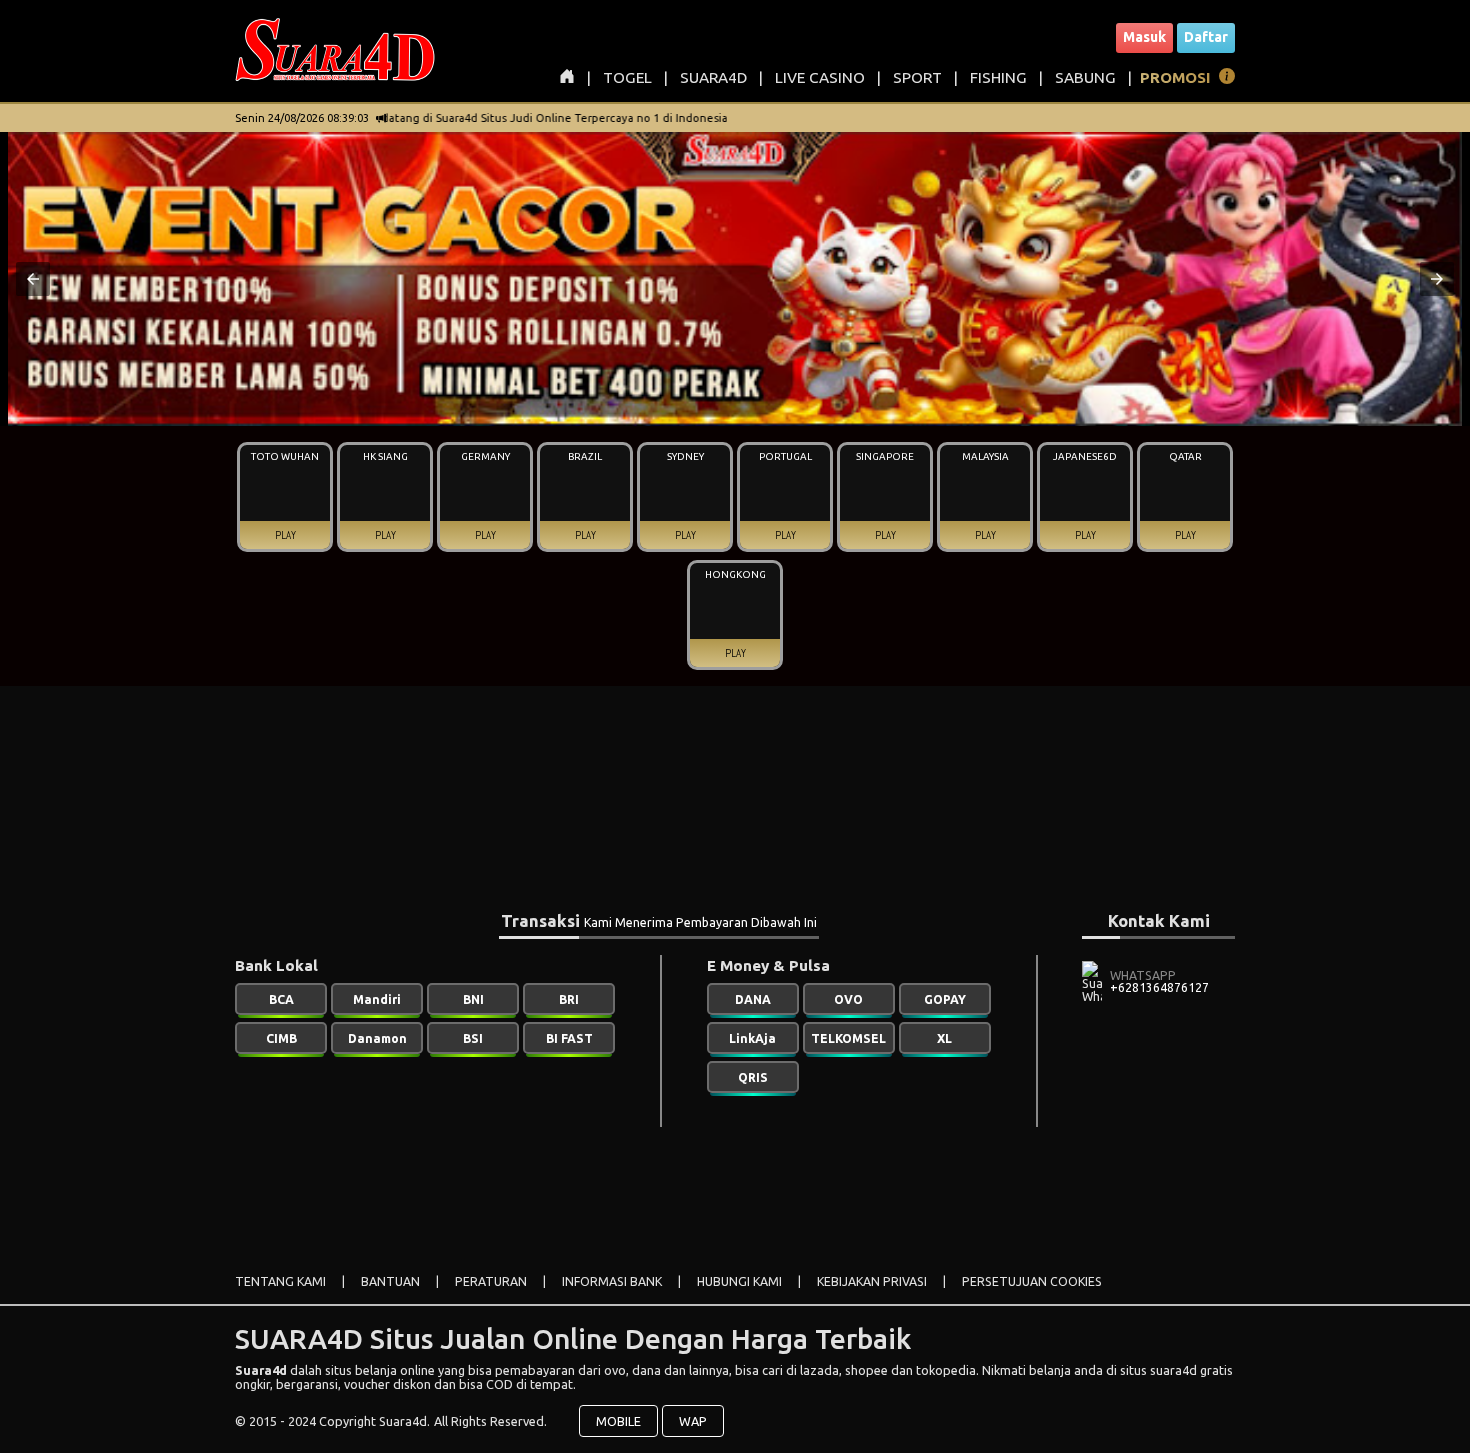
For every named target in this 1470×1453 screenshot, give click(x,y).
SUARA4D (713, 77)
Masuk (1144, 37)
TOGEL (627, 77)
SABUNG (1085, 77)
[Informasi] (1227, 79)
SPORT (917, 77)
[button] (33, 279)
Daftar (1206, 37)
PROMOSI (1175, 77)
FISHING (998, 77)
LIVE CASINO (820, 77)
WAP (693, 1421)
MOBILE (618, 1421)
